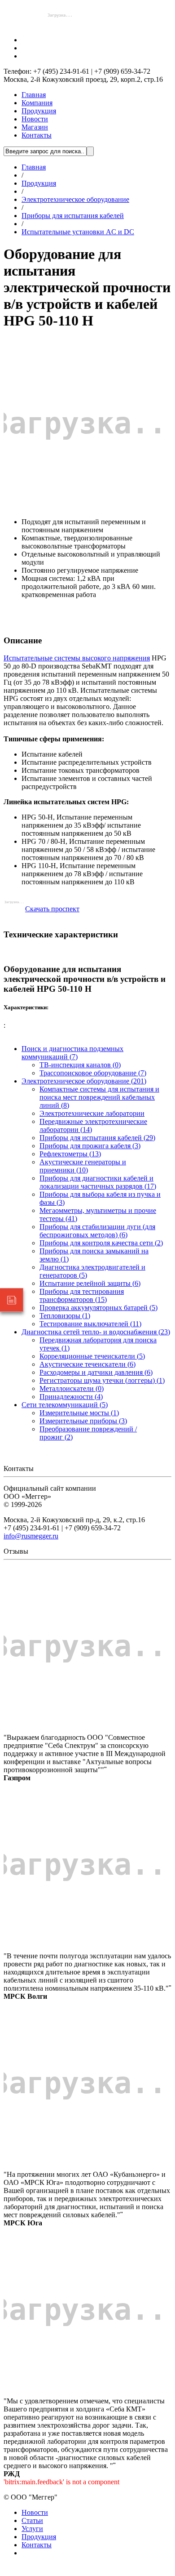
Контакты (37, 135)
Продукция (39, 111)
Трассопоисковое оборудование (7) (93, 1073)
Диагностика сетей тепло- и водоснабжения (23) (96, 1332)
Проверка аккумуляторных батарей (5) (98, 1308)
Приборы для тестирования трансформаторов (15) (82, 1295)
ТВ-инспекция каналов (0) (80, 1065)
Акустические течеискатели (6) (87, 1364)
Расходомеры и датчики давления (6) (96, 1372)
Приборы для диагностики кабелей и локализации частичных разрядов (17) (98, 1182)
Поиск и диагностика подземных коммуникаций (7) (72, 1053)
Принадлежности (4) (71, 1397)
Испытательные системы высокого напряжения (77, 658)
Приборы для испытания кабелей (73, 216)
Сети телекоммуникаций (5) (65, 1405)
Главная (34, 95)
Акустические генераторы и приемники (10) (83, 1166)
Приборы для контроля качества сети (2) (101, 1243)
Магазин (35, 127)
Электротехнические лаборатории (92, 1113)
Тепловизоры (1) (65, 1316)
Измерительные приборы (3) (83, 1421)
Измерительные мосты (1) (79, 1413)
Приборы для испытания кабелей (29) (97, 1138)
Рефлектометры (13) (70, 1154)
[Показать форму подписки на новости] (12, 1300)
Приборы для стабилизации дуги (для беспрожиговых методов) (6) (97, 1231)
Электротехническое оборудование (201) (84, 1081)
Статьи (32, 2520)
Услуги (32, 2529)
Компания (37, 103)
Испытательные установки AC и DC (78, 232)
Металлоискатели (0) (72, 1388)
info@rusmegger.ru (31, 1536)
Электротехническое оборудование (75, 199)
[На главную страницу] (60, 25)
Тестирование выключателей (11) (90, 1324)
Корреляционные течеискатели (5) (92, 1356)
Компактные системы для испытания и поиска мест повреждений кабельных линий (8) (99, 1097)
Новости (35, 119)
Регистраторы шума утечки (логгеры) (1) (102, 1380)
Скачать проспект (52, 909)
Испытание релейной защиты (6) (90, 1283)
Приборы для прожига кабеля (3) (90, 1146)
